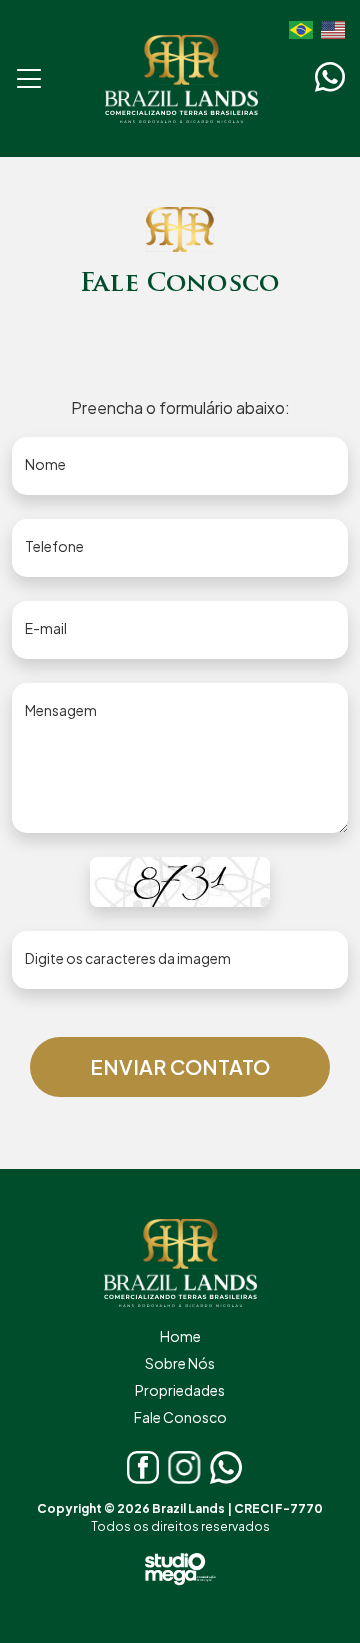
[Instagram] (184, 1467)
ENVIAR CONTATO (180, 1066)
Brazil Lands (181, 78)
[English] (329, 27)
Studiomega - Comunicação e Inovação (180, 1569)
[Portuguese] (297, 27)
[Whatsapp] (330, 77)
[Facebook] (143, 1467)
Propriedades (180, 1390)
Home (180, 1336)
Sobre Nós (180, 1363)
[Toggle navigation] (29, 78)
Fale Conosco (180, 1417)
